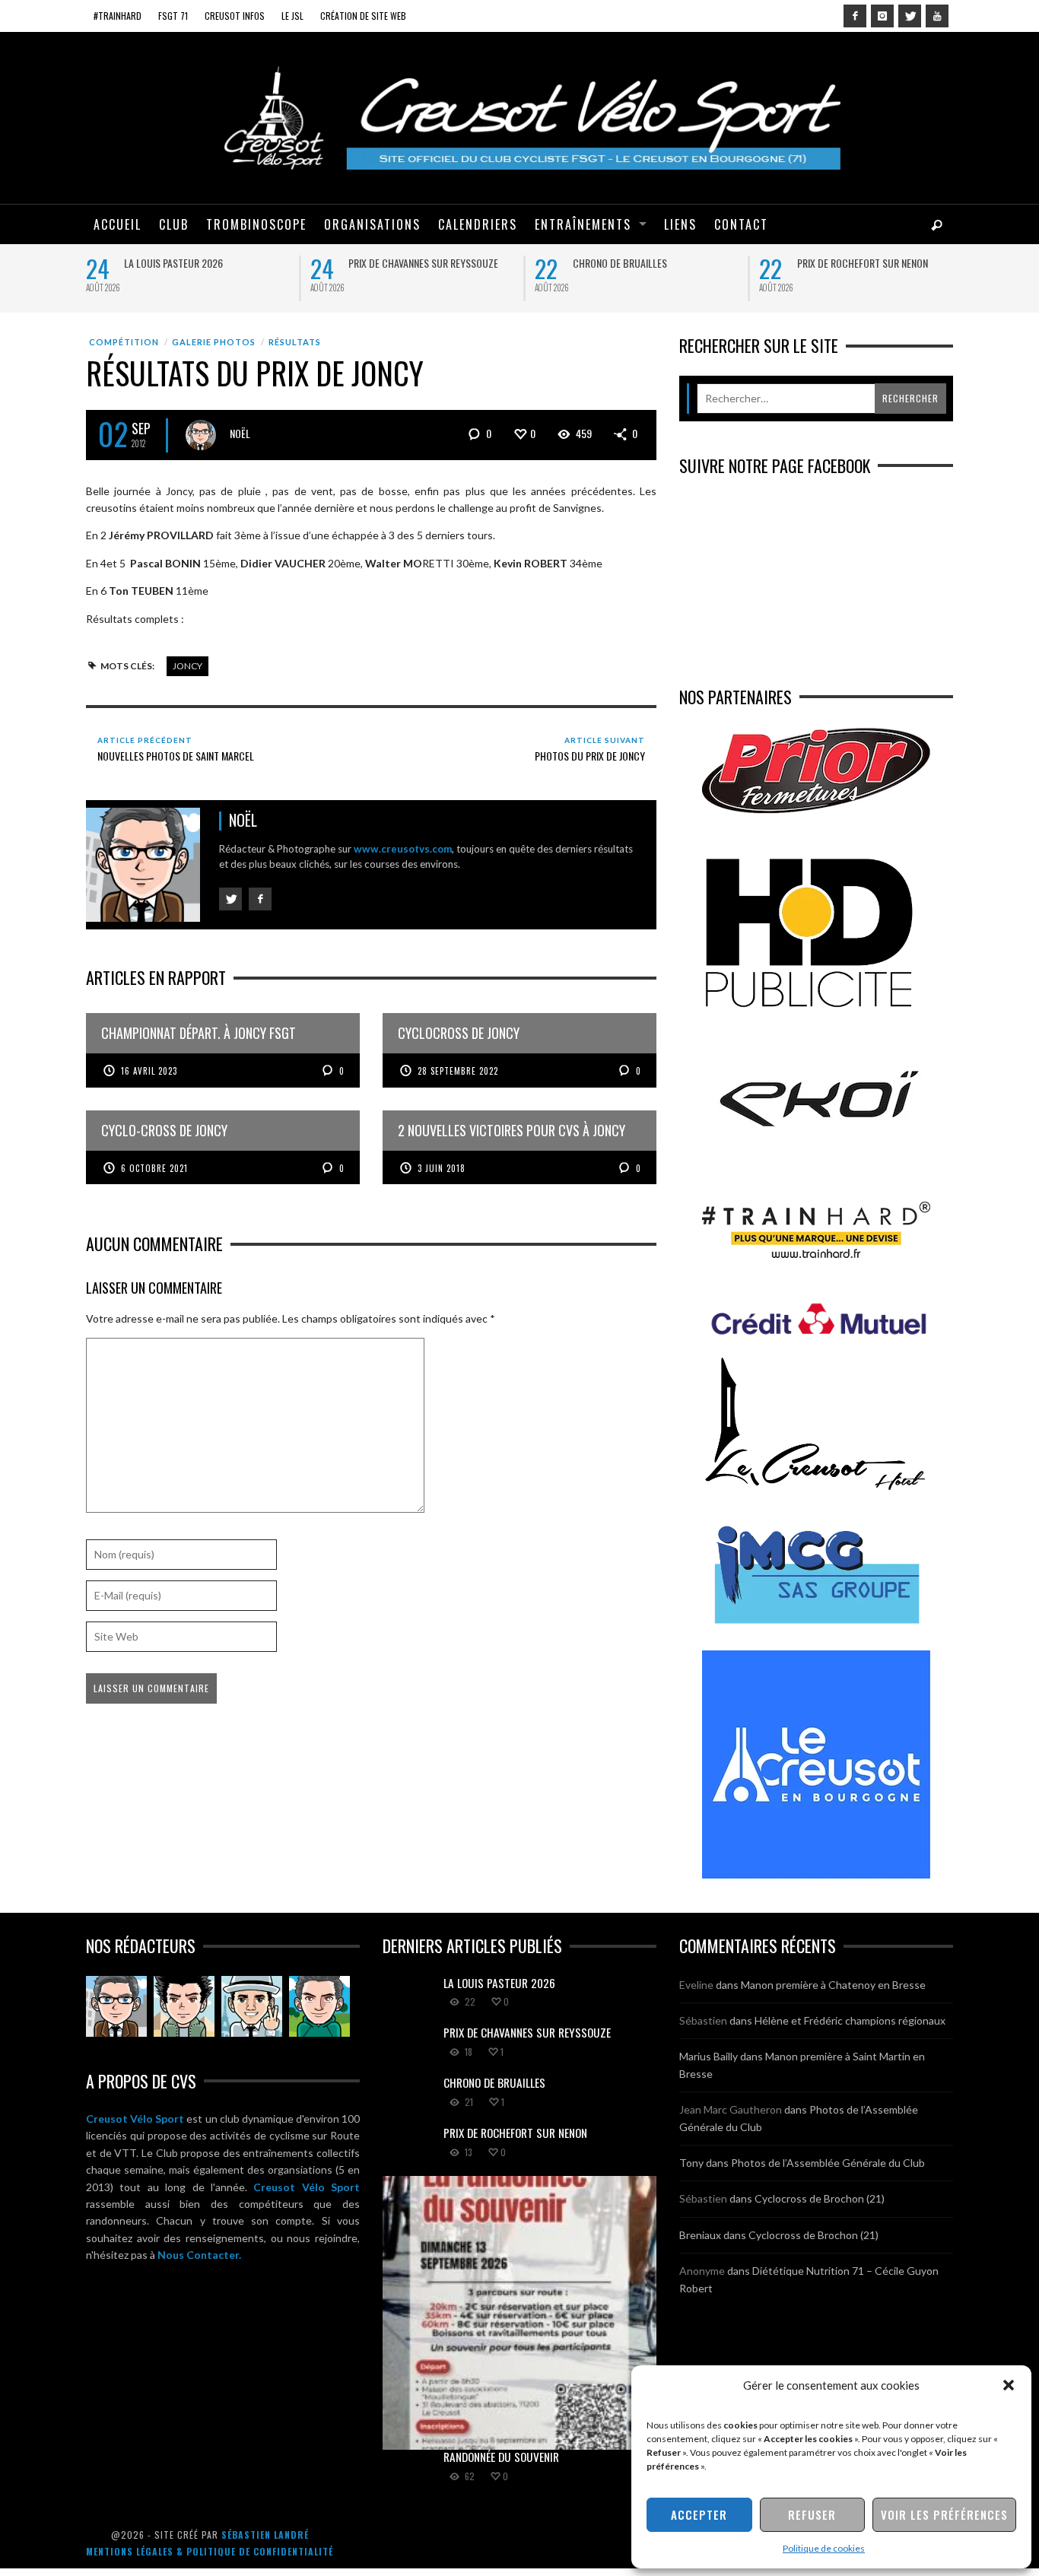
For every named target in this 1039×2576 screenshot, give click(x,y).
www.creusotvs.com (403, 849)
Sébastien (703, 2020)
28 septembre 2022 (458, 1071)
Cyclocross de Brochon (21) (820, 2198)
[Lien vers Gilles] (319, 2006)
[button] (1009, 2385)
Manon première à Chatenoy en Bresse (833, 1985)
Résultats (295, 342)
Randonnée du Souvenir (501, 2457)
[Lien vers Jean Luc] (252, 2006)
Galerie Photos (214, 342)
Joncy (187, 666)
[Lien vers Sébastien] (184, 2006)
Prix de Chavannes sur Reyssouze (423, 263)
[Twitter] (910, 16)
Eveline (696, 1985)
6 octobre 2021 (154, 1168)
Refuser (812, 2514)
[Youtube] (937, 16)
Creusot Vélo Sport (135, 2119)
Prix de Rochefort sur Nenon (863, 263)
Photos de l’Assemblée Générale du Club (828, 2163)
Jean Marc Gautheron (731, 2109)
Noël (240, 433)
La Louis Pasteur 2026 (173, 263)
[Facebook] (855, 16)
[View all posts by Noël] (201, 435)
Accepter (699, 2514)
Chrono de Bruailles (620, 263)
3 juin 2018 (442, 1168)
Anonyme (702, 2271)
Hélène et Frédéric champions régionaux (850, 2020)
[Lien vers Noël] (116, 2006)
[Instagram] (882, 16)
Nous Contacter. (199, 2255)
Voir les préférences (944, 2514)
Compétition (124, 342)
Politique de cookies (824, 2548)
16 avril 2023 (149, 1071)
